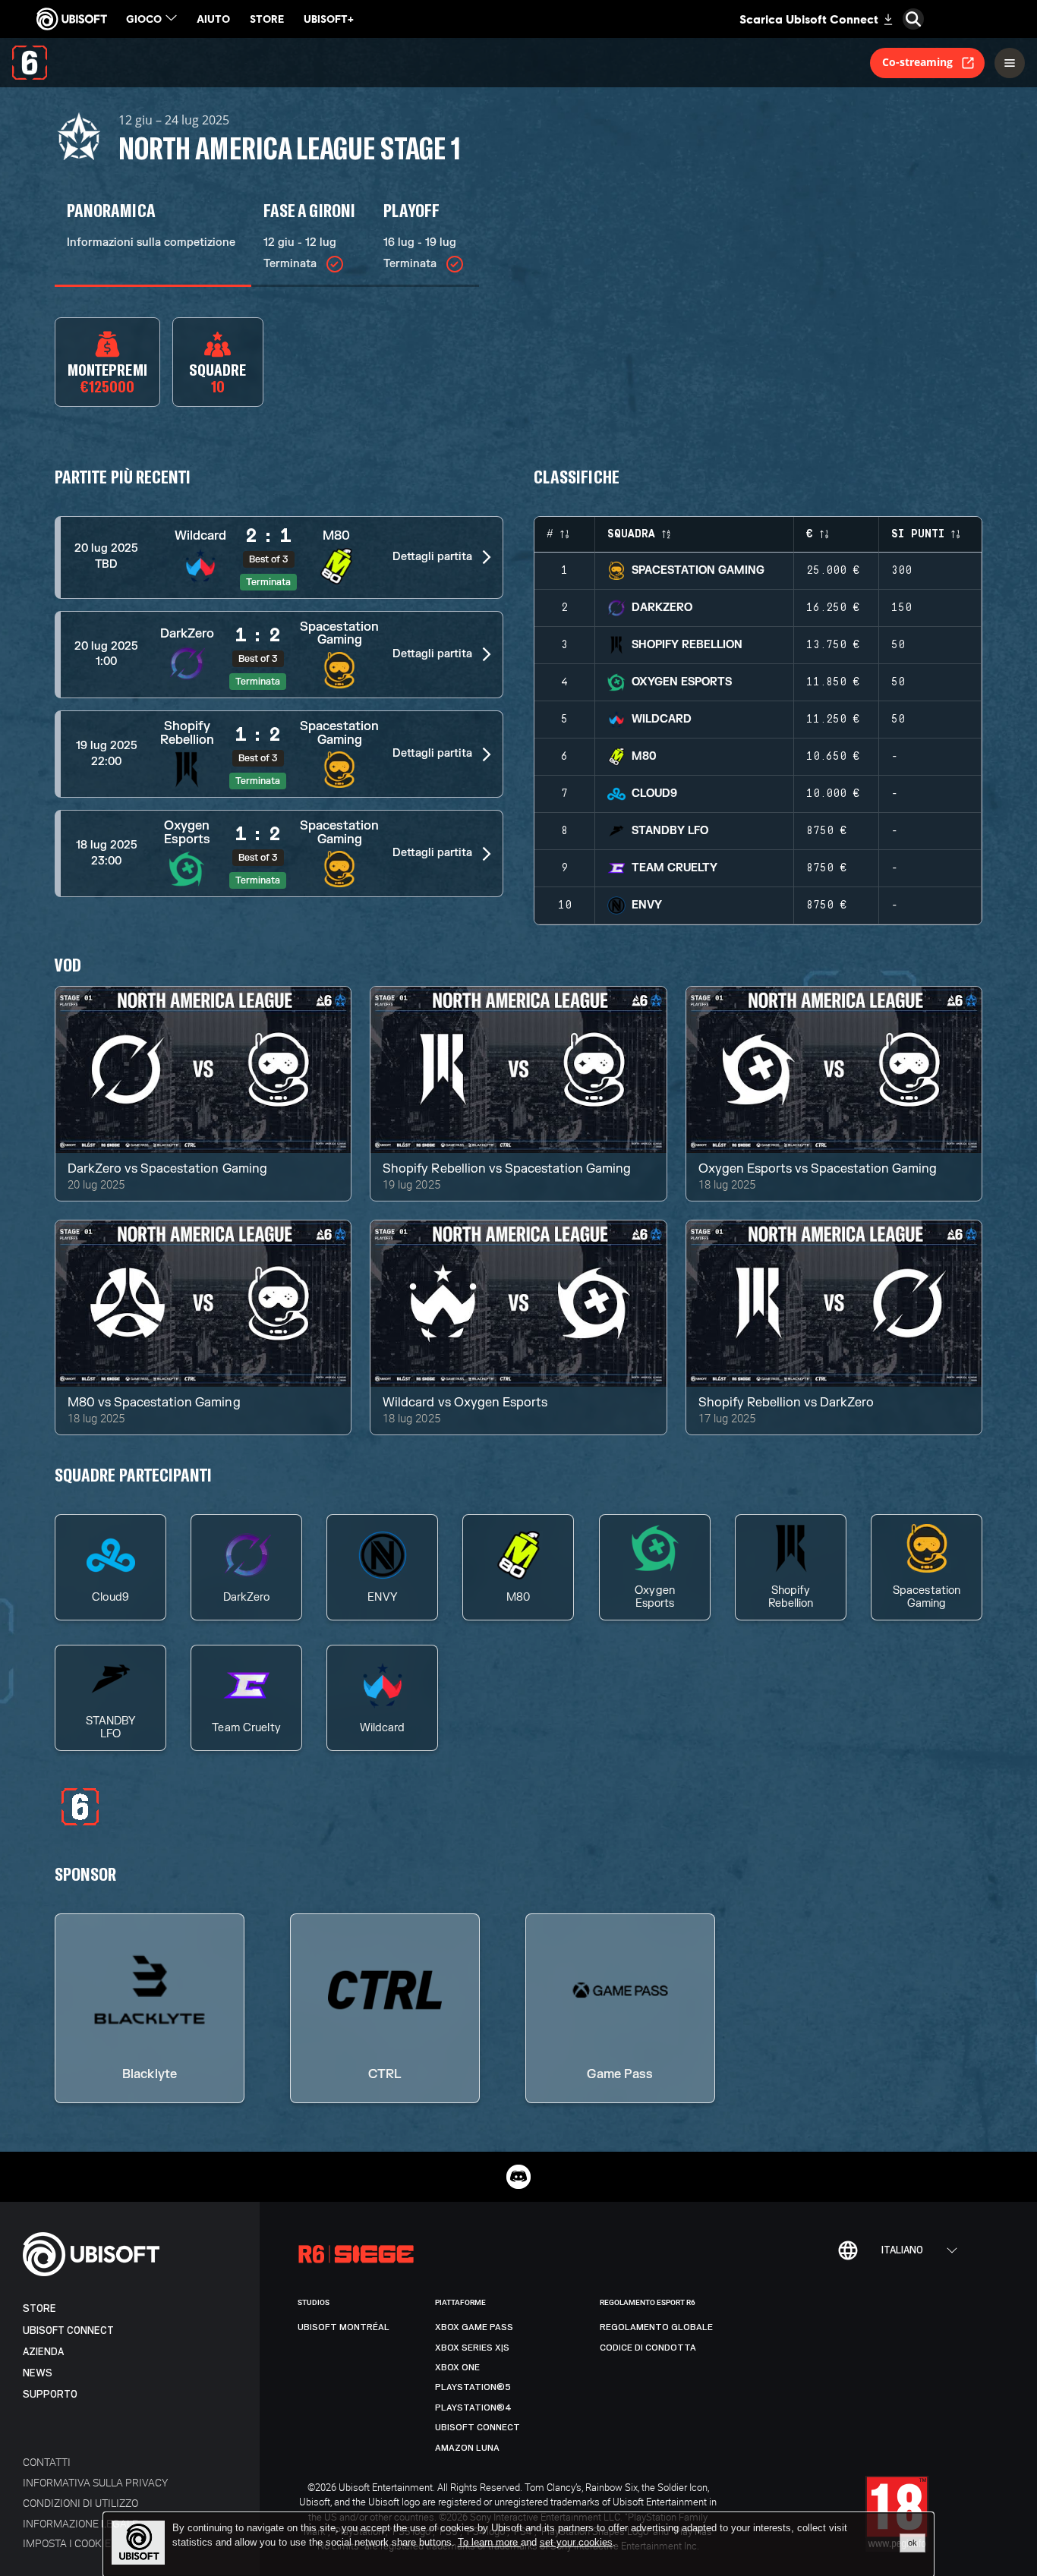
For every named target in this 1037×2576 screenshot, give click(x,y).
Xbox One (457, 2367)
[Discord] (518, 2177)
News (38, 2373)
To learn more (489, 2542)
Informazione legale (80, 2523)
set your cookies (576, 2543)
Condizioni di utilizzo (80, 2503)
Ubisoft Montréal (344, 2327)
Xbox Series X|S (472, 2348)
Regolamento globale (656, 2327)
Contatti (47, 2462)
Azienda (43, 2352)
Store (39, 2308)
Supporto (50, 2394)
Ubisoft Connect (68, 2330)
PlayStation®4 (473, 2408)
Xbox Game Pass (474, 2327)
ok (912, 2543)
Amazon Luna (467, 2448)
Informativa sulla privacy (95, 2482)
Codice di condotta (648, 2348)
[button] (279, 557)
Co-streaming (917, 62)
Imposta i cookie (67, 2543)
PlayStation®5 (473, 2387)
